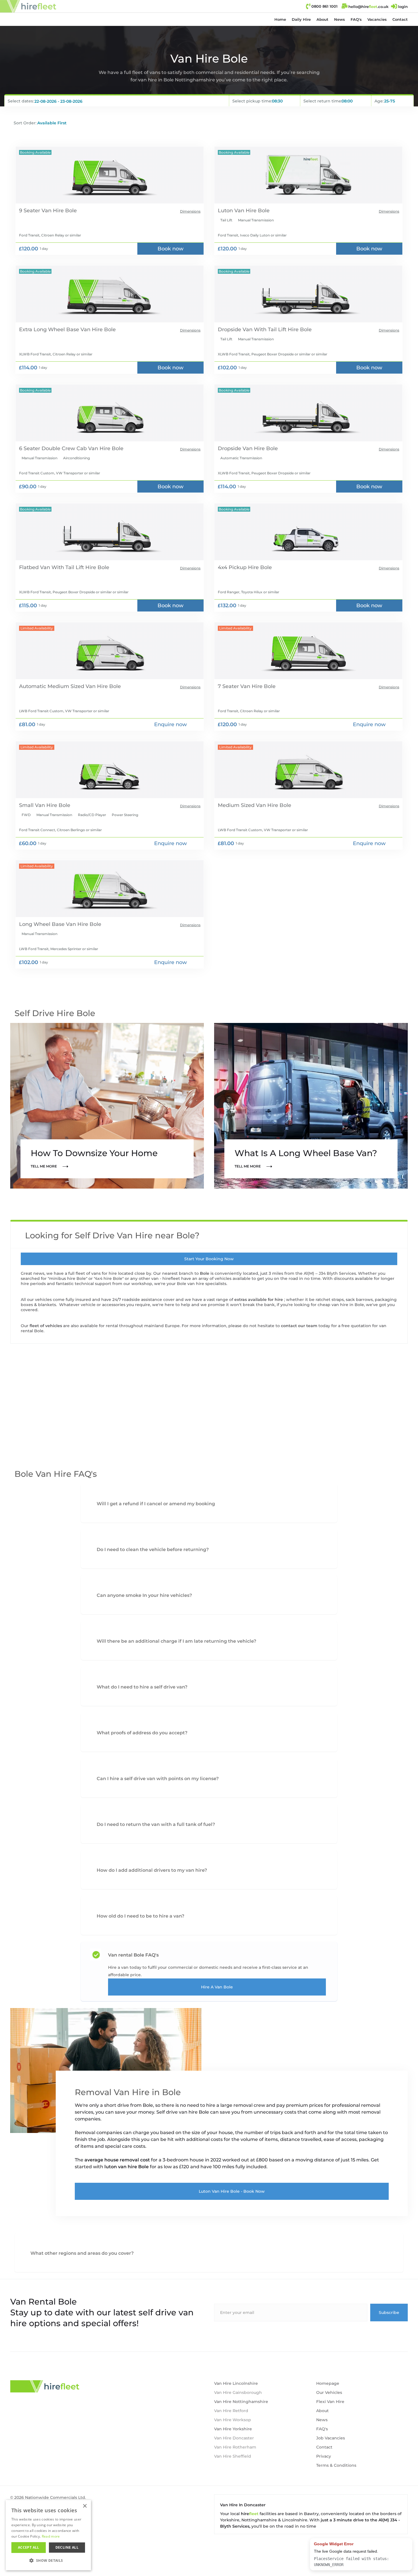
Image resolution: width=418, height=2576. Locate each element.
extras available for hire (259, 1300)
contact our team (300, 1326)
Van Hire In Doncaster (243, 2505)
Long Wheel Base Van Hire (54, 924)
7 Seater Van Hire (240, 686)
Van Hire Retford (231, 2411)
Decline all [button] (67, 2547)
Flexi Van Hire (330, 2402)
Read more (51, 2536)
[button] (301, 19)
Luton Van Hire (237, 211)
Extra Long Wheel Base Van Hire (61, 330)
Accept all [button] (29, 2547)
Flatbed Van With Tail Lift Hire (58, 567)
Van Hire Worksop (233, 2420)
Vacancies (377, 19)
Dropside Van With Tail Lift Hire (258, 330)
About (322, 19)
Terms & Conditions (336, 2465)
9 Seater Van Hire (41, 211)
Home (280, 19)
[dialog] (48, 2535)
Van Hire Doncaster (234, 2438)
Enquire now (170, 724)
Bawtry (311, 2514)
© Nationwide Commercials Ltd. (48, 2497)
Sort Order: (25, 123)
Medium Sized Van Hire (248, 805)
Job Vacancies (331, 2438)
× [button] (85, 2506)
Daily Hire (301, 19)
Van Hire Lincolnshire (236, 2383)
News (340, 19)
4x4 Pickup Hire (238, 567)
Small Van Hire (38, 805)
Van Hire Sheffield (233, 2456)
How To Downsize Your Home (94, 1153)
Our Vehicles (329, 2392)
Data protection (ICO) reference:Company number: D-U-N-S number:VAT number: (47, 2511)
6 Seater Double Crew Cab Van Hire (65, 448)
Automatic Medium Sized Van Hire (63, 686)
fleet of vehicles (46, 1326)
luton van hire (121, 2167)
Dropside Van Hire (241, 448)
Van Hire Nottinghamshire (241, 2402)
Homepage (328, 2383)
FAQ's (356, 19)
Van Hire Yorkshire (233, 2429)
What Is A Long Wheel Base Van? (306, 1153)
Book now (170, 249)
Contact (400, 19)
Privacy (324, 2456)
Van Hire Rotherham (235, 2447)
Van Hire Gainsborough (238, 2392)
